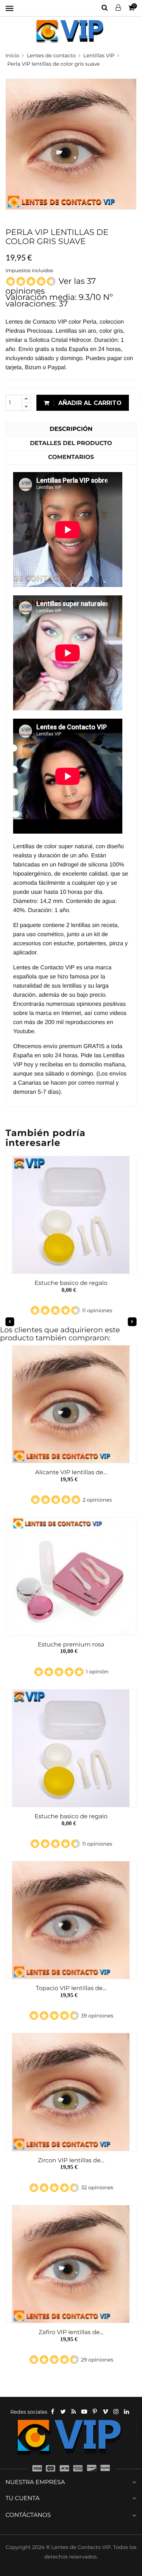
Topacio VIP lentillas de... (71, 1988)
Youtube (24, 1032)
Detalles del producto (71, 443)
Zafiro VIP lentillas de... (71, 2332)
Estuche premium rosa (71, 1645)
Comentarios (71, 457)
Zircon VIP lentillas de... (71, 2161)
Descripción (71, 429)
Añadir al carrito (89, 403)
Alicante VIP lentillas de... (71, 1473)
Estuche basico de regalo (71, 1283)
